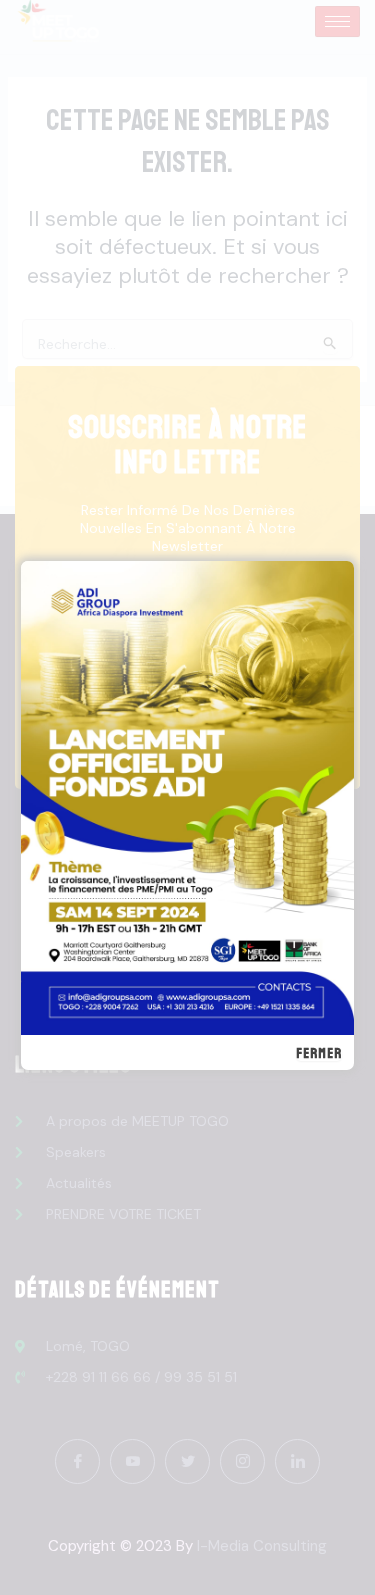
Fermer (319, 1054)
